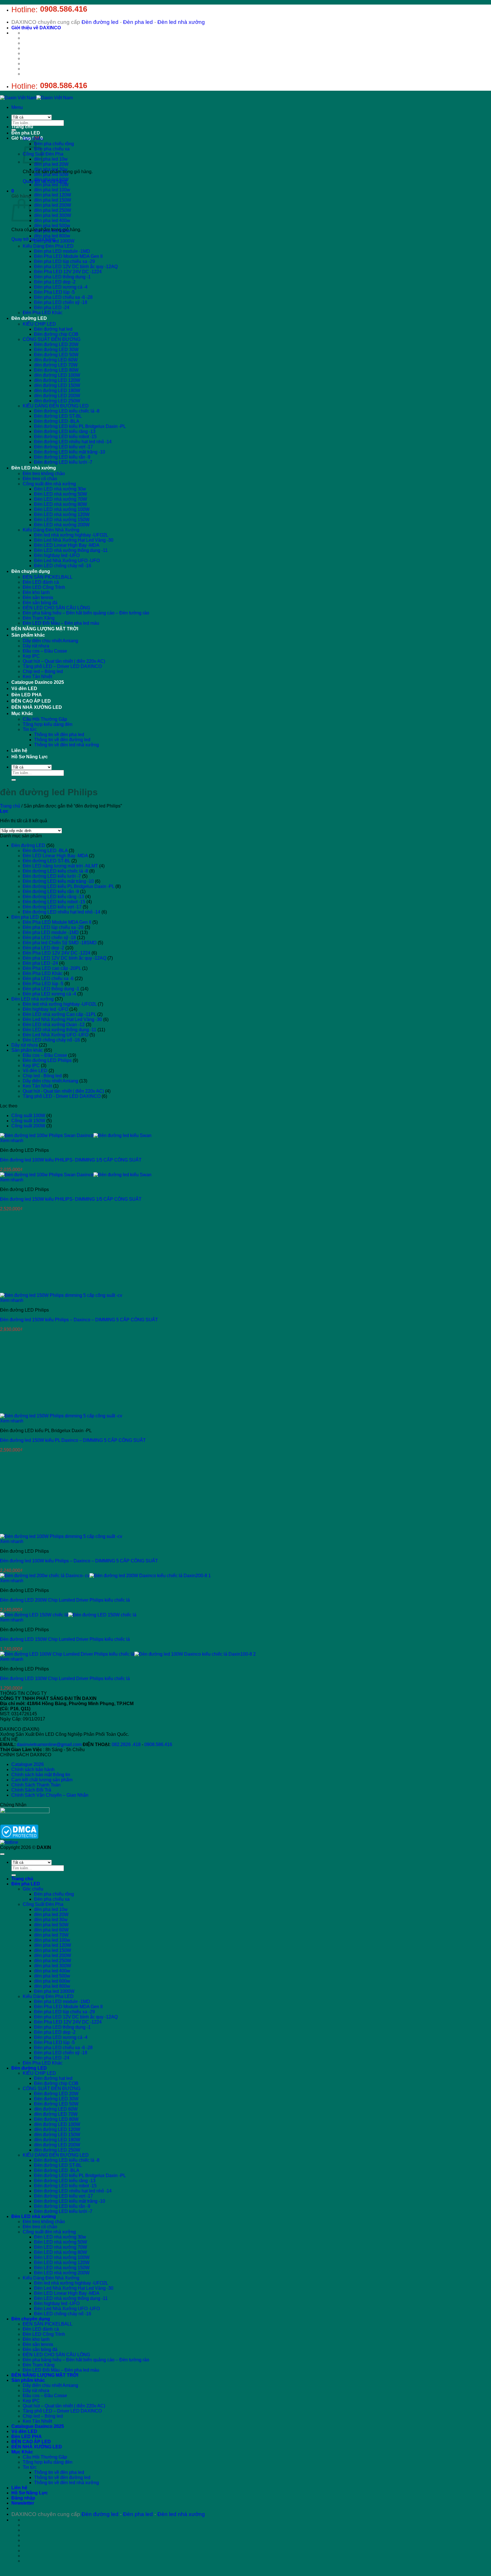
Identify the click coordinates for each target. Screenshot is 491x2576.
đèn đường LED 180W (57, 391)
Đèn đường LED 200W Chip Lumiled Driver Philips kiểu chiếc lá (65, 1945)
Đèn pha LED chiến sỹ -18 (61, 302)
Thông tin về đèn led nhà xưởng (66, 745)
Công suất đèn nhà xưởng (49, 484)
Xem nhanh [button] (12, 1141)
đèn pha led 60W (51, 180)
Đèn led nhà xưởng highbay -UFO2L (71, 535)
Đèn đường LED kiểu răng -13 (65, 431)
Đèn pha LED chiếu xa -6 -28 (63, 297)
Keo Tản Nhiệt (37, 677)
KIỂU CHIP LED (39, 324)
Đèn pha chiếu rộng (54, 144)
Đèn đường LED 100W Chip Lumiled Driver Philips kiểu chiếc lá (65, 2024)
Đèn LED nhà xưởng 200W (62, 525)
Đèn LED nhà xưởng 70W (61, 499)
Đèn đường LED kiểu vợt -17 (64, 447)
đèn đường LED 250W (57, 401)
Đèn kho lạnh (36, 592)
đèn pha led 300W (53, 215)
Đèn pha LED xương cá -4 (61, 287)
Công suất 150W (28, 1121)
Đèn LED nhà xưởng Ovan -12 (54, 1025)
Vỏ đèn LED (24, 688)
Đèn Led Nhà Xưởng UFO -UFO (67, 561)
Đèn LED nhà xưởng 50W (61, 494)
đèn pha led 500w (52, 226)
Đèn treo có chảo (40, 479)
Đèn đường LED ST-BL (58, 416)
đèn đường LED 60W (56, 360)
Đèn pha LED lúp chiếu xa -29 (65, 261)
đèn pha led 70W (51, 185)
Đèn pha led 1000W (54, 241)
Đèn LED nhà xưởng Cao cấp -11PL (59, 1014)
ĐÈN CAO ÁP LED (31, 701)
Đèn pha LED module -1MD (62, 251)
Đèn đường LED (29, 318)
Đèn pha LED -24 (52, 307)
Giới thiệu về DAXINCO (36, 28)
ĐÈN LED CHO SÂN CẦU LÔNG (56, 608)
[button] (17, 107)
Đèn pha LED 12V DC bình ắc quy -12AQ (76, 267)
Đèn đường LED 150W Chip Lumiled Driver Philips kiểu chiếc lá (65, 1984)
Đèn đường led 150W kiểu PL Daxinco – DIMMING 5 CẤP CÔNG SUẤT (73, 1440)
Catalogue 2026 (28, 2110)
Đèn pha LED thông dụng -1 (62, 277)
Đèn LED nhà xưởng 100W (62, 509)
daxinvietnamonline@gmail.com (49, 2090)
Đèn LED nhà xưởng (34, 468)
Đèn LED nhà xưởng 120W (62, 514)
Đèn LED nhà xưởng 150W (62, 520)
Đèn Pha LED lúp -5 (54, 292)
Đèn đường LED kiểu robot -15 (65, 437)
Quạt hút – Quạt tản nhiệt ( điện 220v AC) (64, 661)
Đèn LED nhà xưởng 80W (61, 504)
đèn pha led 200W (53, 205)
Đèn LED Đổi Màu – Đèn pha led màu (61, 623)
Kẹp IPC (31, 656)
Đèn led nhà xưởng (181, 22)
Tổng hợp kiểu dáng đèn (48, 724)
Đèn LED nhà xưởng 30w (60, 489)
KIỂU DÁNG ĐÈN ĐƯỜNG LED (56, 406)
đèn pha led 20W (51, 164)
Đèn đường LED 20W (56, 344)
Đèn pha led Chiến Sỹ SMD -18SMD (60, 943)
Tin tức (30, 729)
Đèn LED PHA (27, 695)
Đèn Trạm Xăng (39, 618)
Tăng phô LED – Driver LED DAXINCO (62, 666)
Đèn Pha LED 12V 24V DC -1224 (68, 272)
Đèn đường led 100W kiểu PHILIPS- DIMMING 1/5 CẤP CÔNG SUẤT (71, 1160)
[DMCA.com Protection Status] (19, 2182)
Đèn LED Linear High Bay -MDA (67, 545)
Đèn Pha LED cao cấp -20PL (52, 968)
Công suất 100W (28, 1116)
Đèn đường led (100, 22)
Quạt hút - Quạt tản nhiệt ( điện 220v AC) (63, 1091)
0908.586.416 (64, 9)
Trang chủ (22, 127)
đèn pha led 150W (53, 200)
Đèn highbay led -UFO (57, 555)
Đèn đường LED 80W (56, 370)
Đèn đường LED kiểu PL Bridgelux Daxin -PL (80, 426)
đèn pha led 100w (52, 190)
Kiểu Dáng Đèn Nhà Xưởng (51, 530)
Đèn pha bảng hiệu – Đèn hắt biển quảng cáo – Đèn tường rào (86, 613)
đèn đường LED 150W (57, 385)
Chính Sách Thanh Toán (36, 2130)
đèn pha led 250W (53, 210)
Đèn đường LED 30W (56, 350)
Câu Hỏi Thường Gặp (45, 719)
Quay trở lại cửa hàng (33, 239)
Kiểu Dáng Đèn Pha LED (48, 246)
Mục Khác (22, 714)
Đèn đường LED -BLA (57, 421)
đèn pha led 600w (52, 231)
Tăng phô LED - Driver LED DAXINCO (62, 1096)
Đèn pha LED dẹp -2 (55, 282)
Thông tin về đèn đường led (62, 740)
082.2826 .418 (126, 2090)
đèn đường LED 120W (57, 380)
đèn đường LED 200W (57, 396)
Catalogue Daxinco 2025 (38, 682)
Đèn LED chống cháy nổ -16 (63, 566)
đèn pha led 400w (52, 220)
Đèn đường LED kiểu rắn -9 (62, 457)
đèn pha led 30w (51, 169)
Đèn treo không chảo (44, 474)
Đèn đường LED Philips (47, 1060)
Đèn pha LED (26, 133)
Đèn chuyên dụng (31, 571)
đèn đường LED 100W (57, 375)
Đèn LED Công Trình (44, 587)
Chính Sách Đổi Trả (31, 2135)
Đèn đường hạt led (53, 329)
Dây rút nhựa (36, 646)
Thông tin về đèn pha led (59, 735)
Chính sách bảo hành (33, 2115)
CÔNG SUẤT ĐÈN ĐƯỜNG (52, 339)
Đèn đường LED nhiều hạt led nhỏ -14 (73, 442)
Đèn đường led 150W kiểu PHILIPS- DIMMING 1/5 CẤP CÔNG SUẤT (71, 1199)
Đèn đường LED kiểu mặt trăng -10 (70, 452)
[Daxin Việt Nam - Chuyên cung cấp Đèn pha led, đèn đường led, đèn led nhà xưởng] (36, 98)
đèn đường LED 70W (56, 365)
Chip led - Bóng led (42, 1076)
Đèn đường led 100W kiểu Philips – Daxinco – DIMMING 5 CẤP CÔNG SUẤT (79, 1906)
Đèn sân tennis (38, 598)
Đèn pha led (138, 22)
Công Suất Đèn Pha (43, 2249)
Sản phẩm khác (28, 635)
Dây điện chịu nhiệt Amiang (50, 641)
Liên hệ (19, 750)
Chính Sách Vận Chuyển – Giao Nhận (50, 2140)
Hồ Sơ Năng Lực (30, 757)
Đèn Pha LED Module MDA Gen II (68, 256)
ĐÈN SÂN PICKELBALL (48, 577)
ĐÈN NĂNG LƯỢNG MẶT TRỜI (45, 629)
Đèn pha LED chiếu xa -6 (48, 979)
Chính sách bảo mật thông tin (41, 2120)
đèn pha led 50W (51, 174)
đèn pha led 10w (51, 159)
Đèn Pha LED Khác (43, 313)
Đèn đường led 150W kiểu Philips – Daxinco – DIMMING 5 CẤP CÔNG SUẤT (79, 1320)
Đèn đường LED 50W (56, 355)
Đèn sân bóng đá (40, 603)
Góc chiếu (33, 139)
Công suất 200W (28, 1126)
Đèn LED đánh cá (41, 582)
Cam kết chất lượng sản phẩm (42, 2125)
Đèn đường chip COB (56, 334)
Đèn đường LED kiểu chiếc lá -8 (67, 411)
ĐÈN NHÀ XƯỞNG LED (37, 707)
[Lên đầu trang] (2, 2199)
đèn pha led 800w (52, 236)
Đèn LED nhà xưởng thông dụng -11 (71, 550)
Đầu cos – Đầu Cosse (45, 651)
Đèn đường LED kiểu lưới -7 (63, 462)
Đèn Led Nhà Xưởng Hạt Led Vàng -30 (74, 540)
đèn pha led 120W (53, 195)
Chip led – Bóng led (43, 671)
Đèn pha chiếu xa (52, 149)
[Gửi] (14, 130)
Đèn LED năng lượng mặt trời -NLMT (60, 866)
